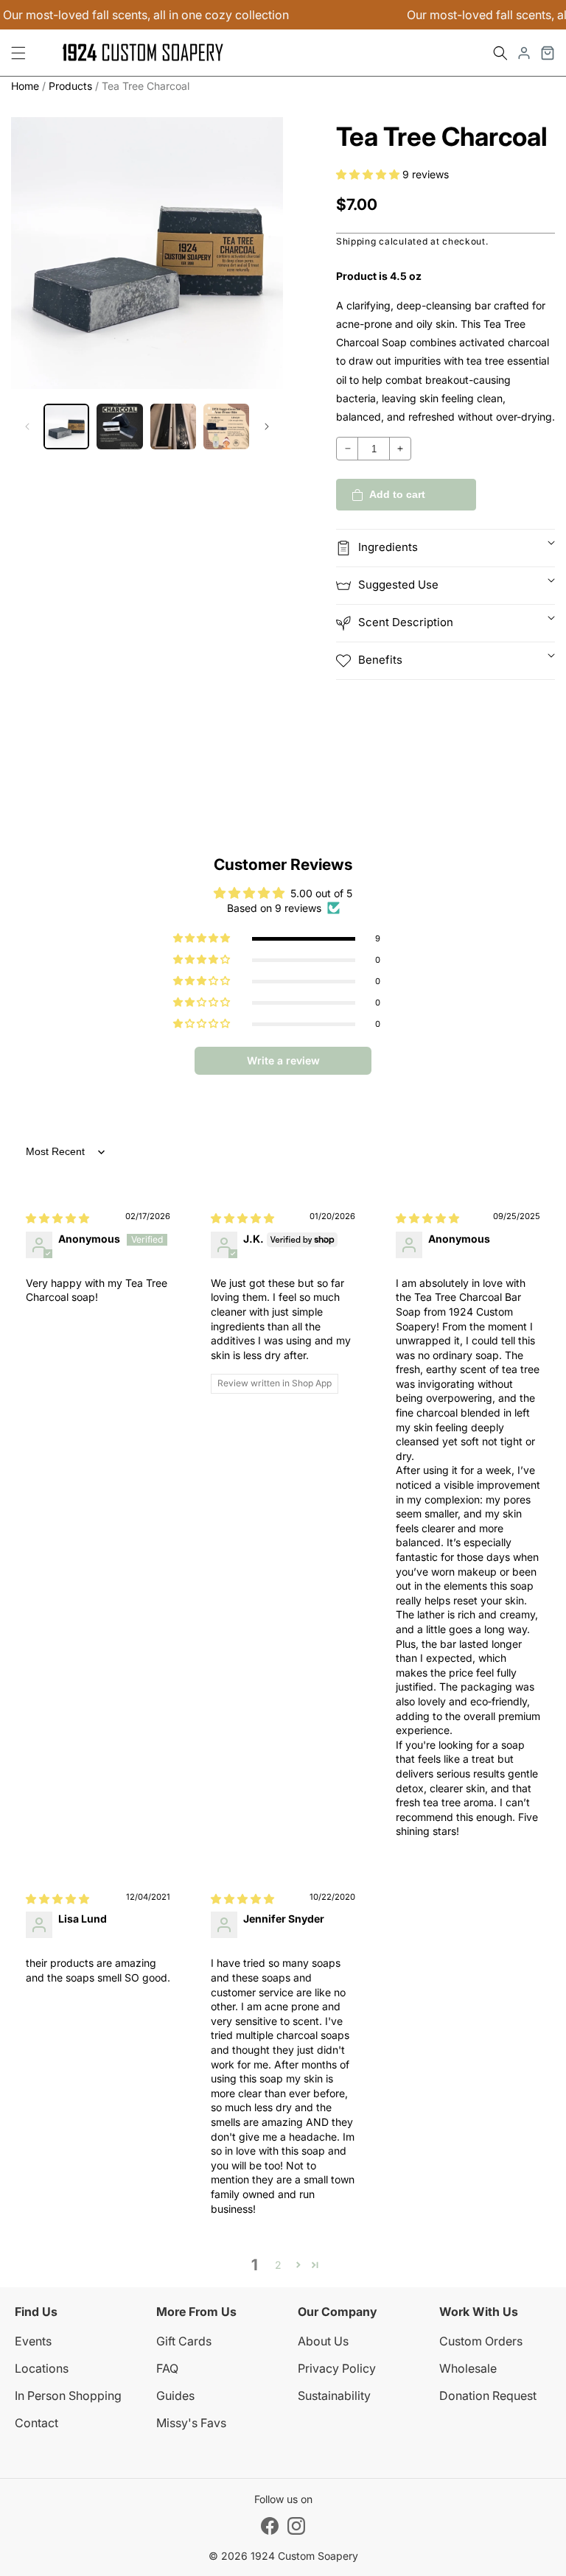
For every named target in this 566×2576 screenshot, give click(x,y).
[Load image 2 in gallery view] (119, 427)
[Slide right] (267, 427)
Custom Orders (481, 2341)
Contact (36, 2423)
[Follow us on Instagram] (296, 2526)
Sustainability (334, 2396)
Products (70, 86)
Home (25, 86)
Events (33, 2341)
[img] (57, 1218)
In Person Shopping (68, 2396)
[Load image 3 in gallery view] (173, 427)
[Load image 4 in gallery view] (226, 427)
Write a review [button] (283, 1060)
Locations (42, 2368)
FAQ (167, 2368)
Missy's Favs (191, 2423)
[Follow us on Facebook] (270, 2526)
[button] (500, 53)
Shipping (356, 241)
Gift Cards (184, 2341)
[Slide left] (27, 427)
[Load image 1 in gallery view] (66, 427)
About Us (323, 2341)
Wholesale (468, 2368)
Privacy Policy (337, 2368)
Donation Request (488, 2396)
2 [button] (278, 2265)
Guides (175, 2396)
